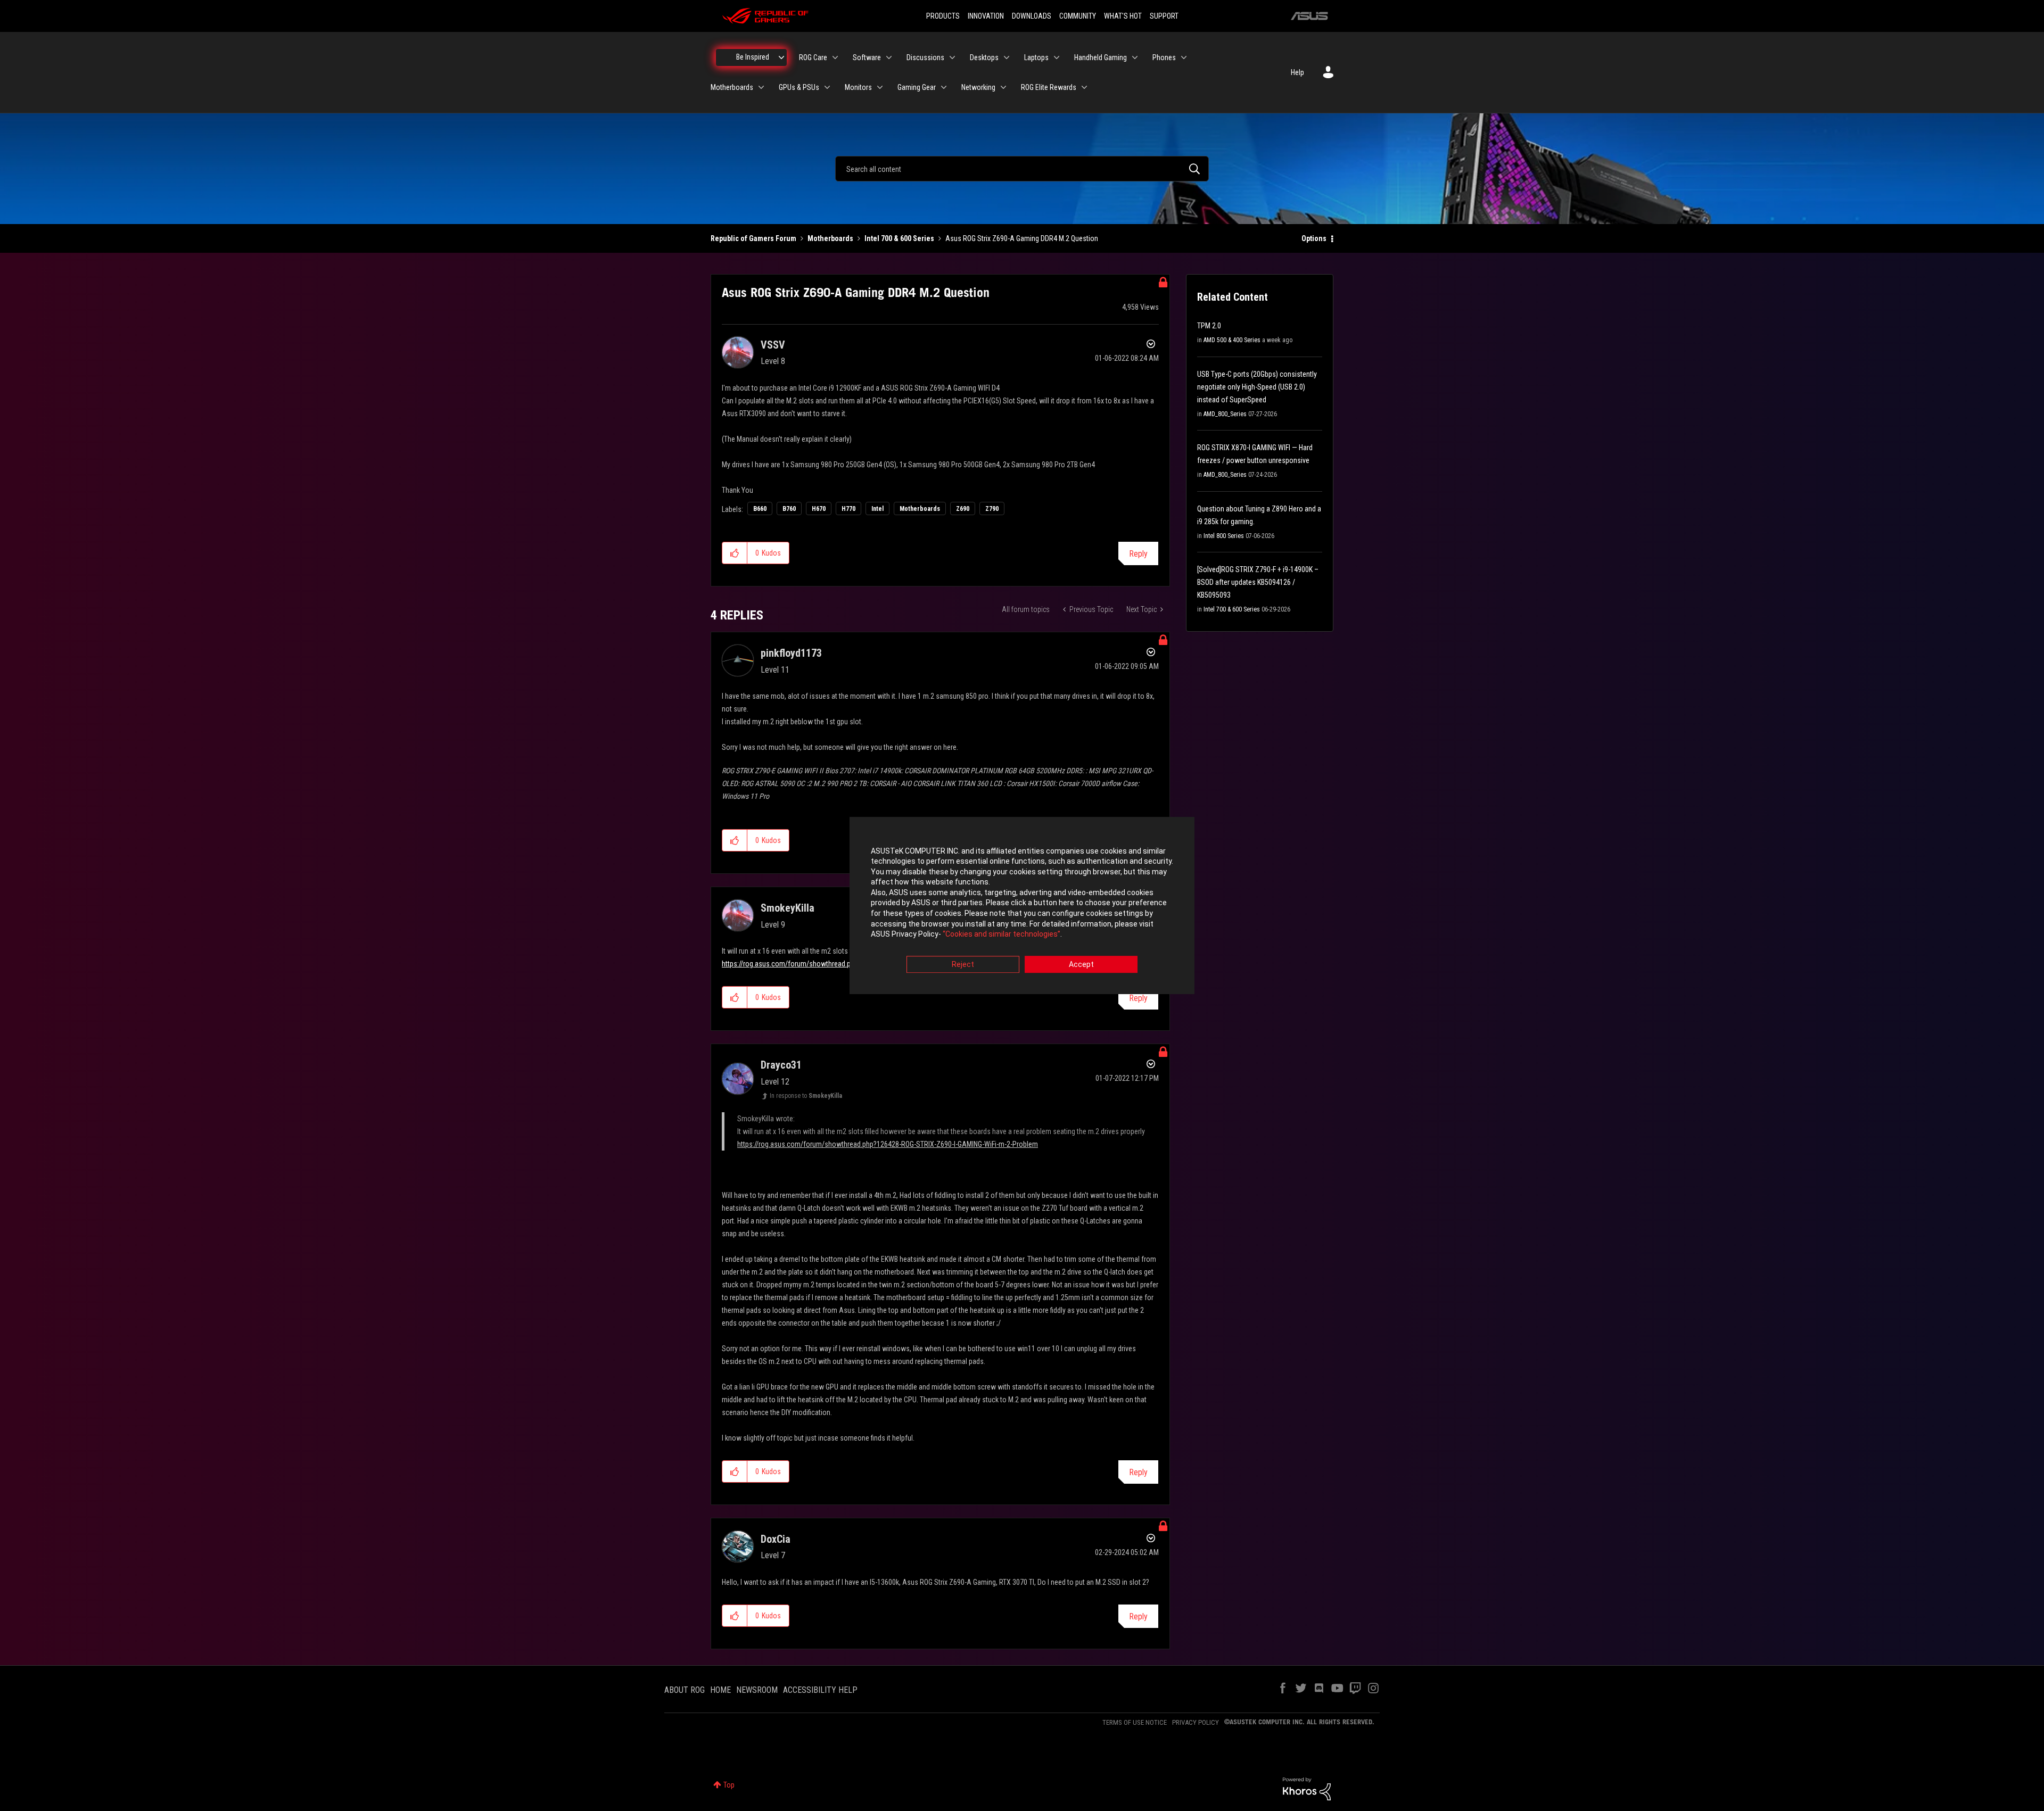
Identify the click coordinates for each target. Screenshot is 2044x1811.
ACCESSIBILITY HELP (820, 1690)
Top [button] (729, 1785)
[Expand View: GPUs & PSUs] (827, 87)
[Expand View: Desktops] (1007, 57)
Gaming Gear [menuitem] (917, 87)
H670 (819, 509)
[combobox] (1022, 169)
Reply (1138, 554)
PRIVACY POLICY (1196, 1722)
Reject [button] (963, 964)
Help (1297, 72)
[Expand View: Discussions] (952, 57)
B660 (760, 509)
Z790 (992, 509)
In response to (806, 1096)
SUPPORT (1164, 16)
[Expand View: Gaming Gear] (944, 87)
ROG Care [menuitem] (813, 57)
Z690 (963, 509)
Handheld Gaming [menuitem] (1101, 57)
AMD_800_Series (1225, 414)
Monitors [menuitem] (858, 87)
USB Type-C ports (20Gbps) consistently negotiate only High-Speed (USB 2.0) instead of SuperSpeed (1257, 387)
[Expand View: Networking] (1003, 87)
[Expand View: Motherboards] (761, 87)
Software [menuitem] (867, 57)
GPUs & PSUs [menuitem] (799, 87)
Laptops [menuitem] (1036, 57)
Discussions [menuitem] (925, 57)
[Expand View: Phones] (1184, 57)
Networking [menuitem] (978, 87)
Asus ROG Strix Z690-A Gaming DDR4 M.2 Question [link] (1022, 238)
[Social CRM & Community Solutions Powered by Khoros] (1307, 1788)
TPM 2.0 (1209, 326)
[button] (735, 553)
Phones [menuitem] (1164, 57)
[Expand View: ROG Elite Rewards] (1084, 87)
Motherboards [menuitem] (732, 87)
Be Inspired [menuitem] (753, 57)
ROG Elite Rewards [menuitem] (1049, 87)
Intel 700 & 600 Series (899, 238)
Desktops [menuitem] (984, 57)
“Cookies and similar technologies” (1002, 935)
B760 (789, 509)
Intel (877, 509)
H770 (848, 509)
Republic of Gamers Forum (753, 238)
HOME (720, 1690)
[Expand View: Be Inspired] (781, 57)
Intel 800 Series (1224, 536)
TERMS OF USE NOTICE (1135, 1722)
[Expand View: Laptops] (1057, 57)
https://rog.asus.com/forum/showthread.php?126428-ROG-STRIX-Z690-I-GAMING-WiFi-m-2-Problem (888, 1144)
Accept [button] (1081, 964)
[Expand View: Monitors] (880, 87)
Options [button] (1314, 238)
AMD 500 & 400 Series (1232, 340)
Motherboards (830, 238)
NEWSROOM (757, 1690)
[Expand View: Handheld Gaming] (1135, 57)
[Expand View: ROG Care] (835, 57)
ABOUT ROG (685, 1690)
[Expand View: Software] (889, 57)
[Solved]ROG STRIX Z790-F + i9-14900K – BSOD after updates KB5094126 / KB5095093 (1258, 582)
